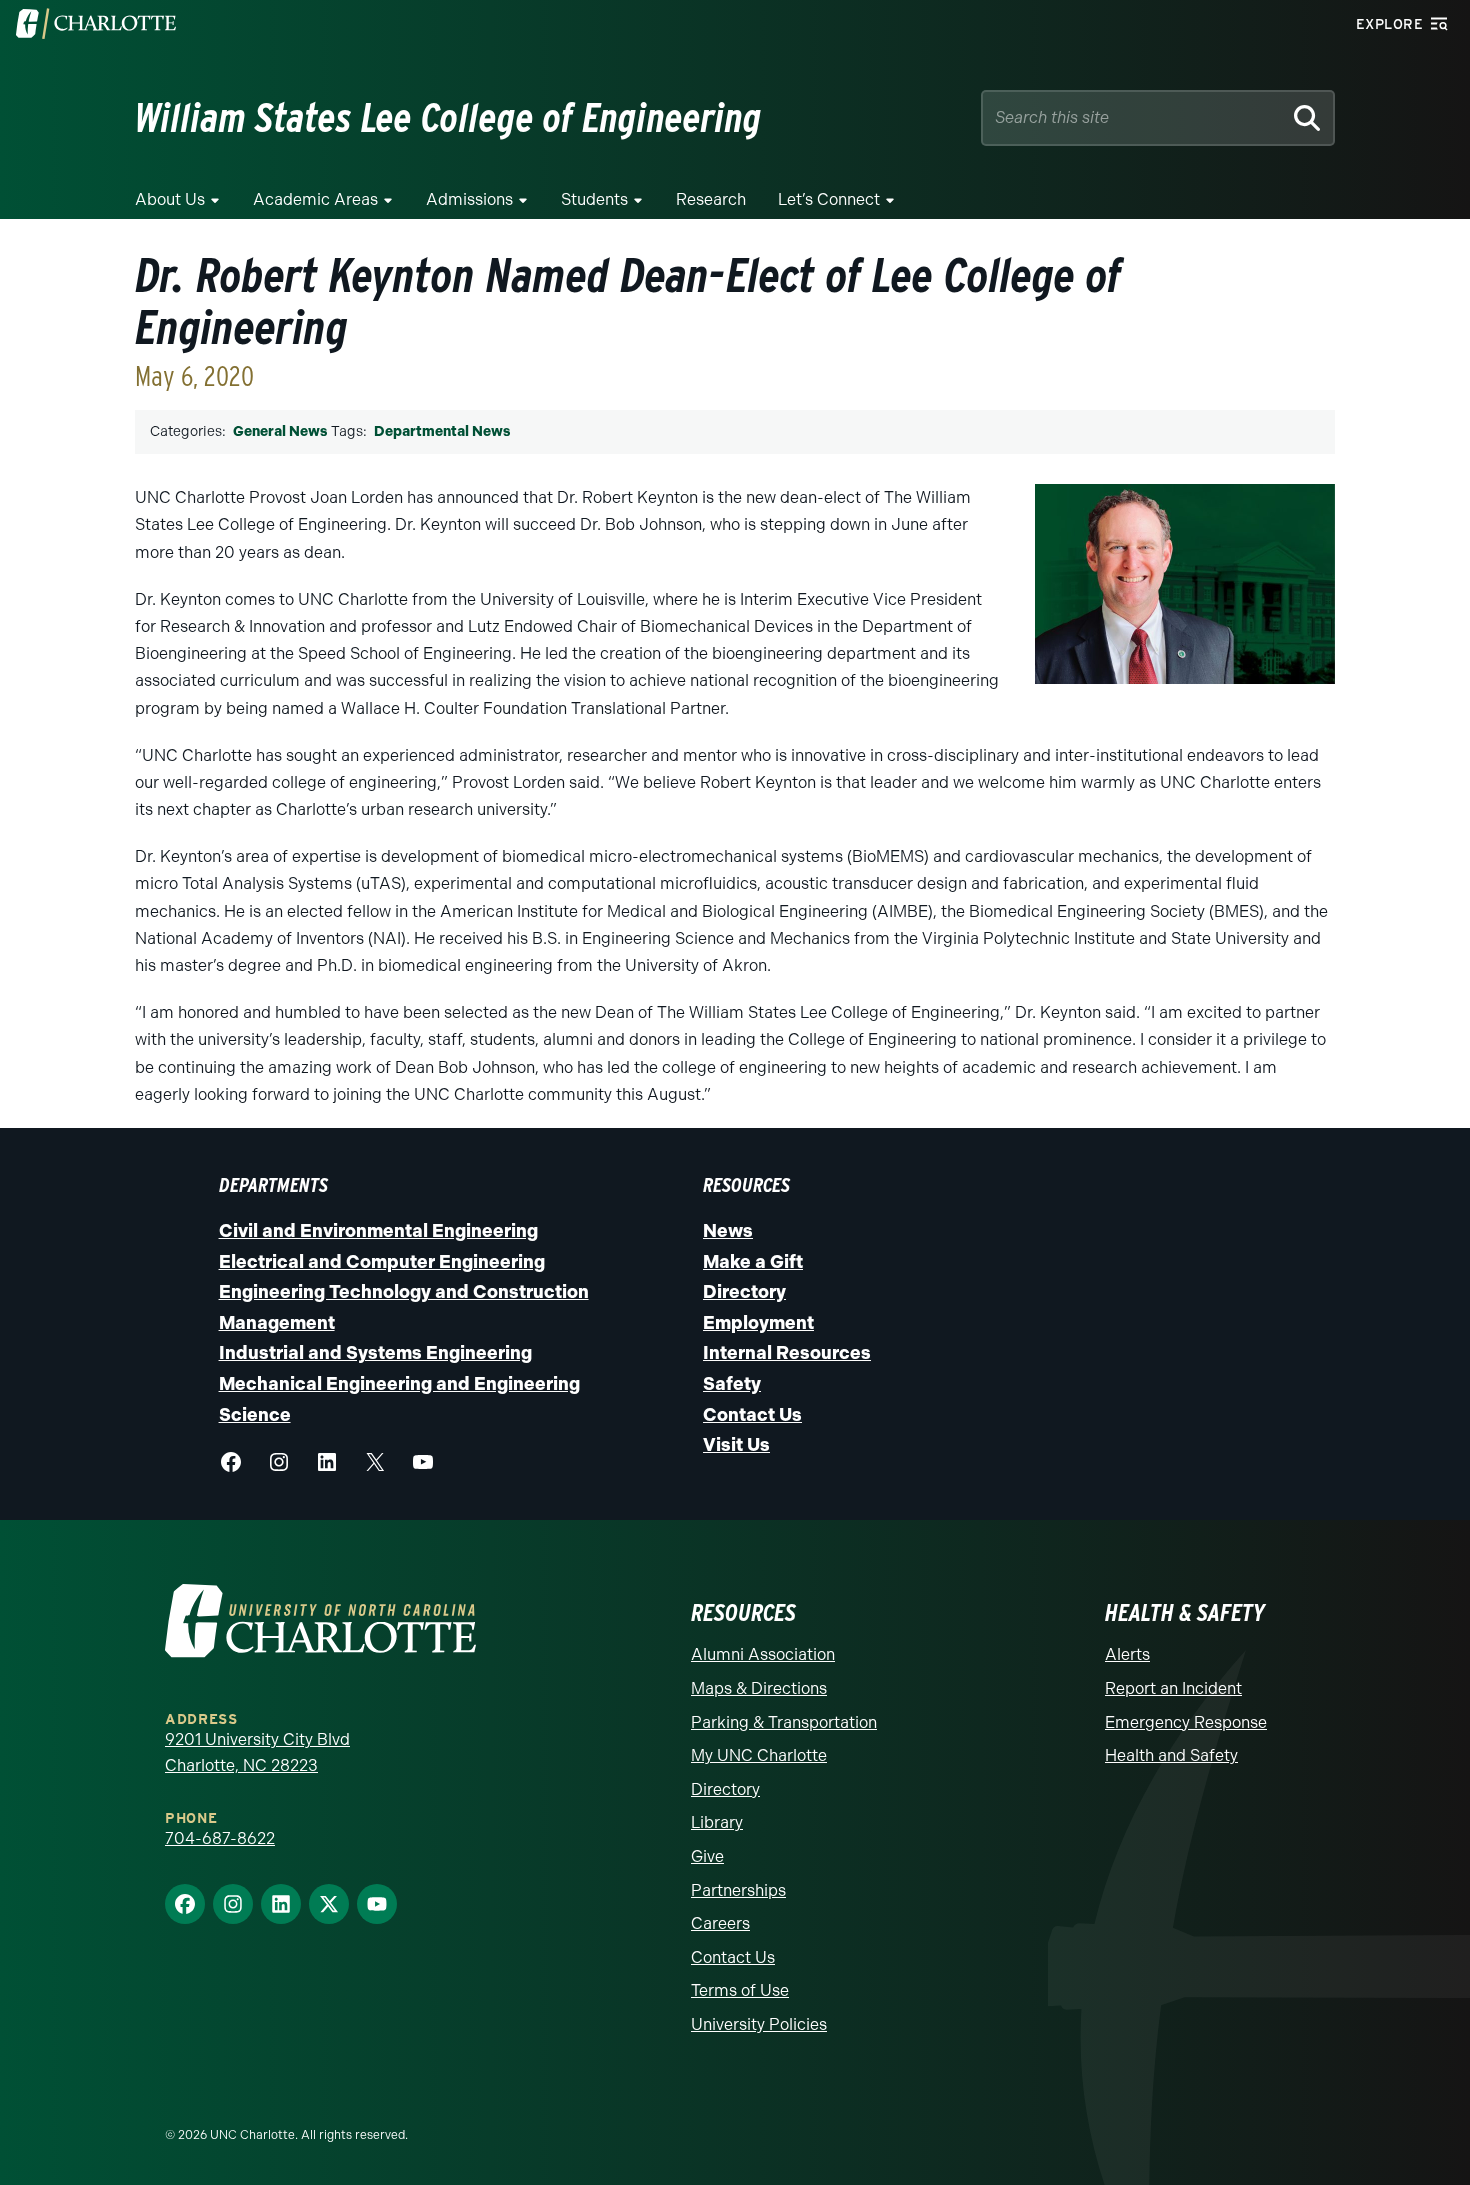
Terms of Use (740, 1990)
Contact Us (752, 1415)
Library (717, 1822)
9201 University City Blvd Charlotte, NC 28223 (257, 1752)
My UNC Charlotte (759, 1755)
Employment (758, 1323)
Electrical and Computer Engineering (382, 1262)
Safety (732, 1384)
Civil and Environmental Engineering (378, 1231)
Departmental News (442, 431)
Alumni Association (763, 1654)
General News (280, 431)
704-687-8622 (220, 1838)
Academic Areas (315, 199)
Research (711, 199)
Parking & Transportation (784, 1722)
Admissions (469, 199)
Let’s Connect (829, 199)
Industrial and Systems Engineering (375, 1353)
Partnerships (738, 1890)
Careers (720, 1923)
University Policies (759, 2024)
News (728, 1231)
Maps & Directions (759, 1688)
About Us (170, 199)
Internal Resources (787, 1353)
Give (707, 1856)
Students (594, 199)
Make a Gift (753, 1262)
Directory (744, 1292)
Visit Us (736, 1445)
